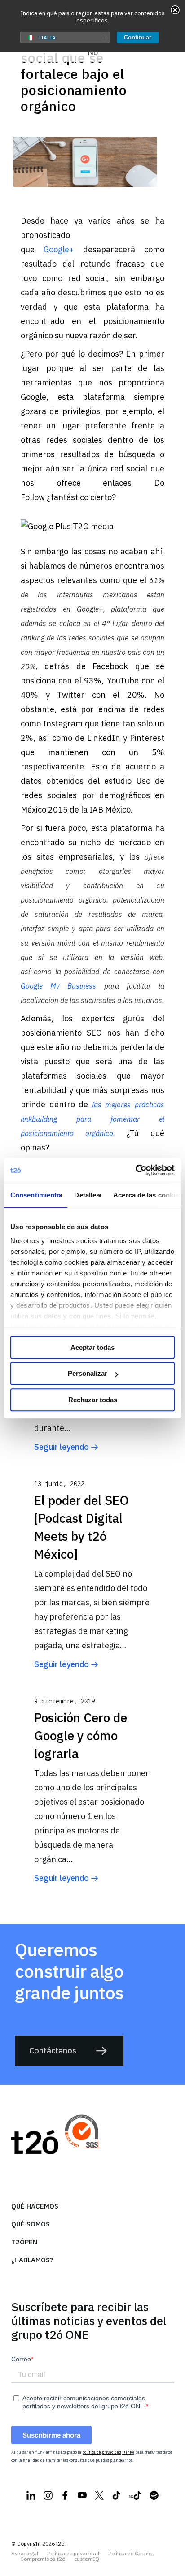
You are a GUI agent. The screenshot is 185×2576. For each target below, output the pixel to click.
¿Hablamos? (32, 2260)
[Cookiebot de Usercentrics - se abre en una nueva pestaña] (135, 1170)
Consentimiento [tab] (35, 1195)
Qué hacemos (35, 2206)
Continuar (138, 37)
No (93, 52)
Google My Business (58, 986)
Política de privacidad (73, 2554)
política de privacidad (102, 2452)
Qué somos (31, 2224)
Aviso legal (25, 2554)
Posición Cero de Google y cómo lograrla (81, 1735)
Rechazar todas (93, 1400)
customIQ (87, 2559)
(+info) (128, 2452)
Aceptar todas (92, 1347)
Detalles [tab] (87, 1195)
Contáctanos (53, 2051)
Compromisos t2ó (43, 2559)
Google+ (59, 249)
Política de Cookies (131, 2554)
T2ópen (24, 2242)
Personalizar (88, 1373)
